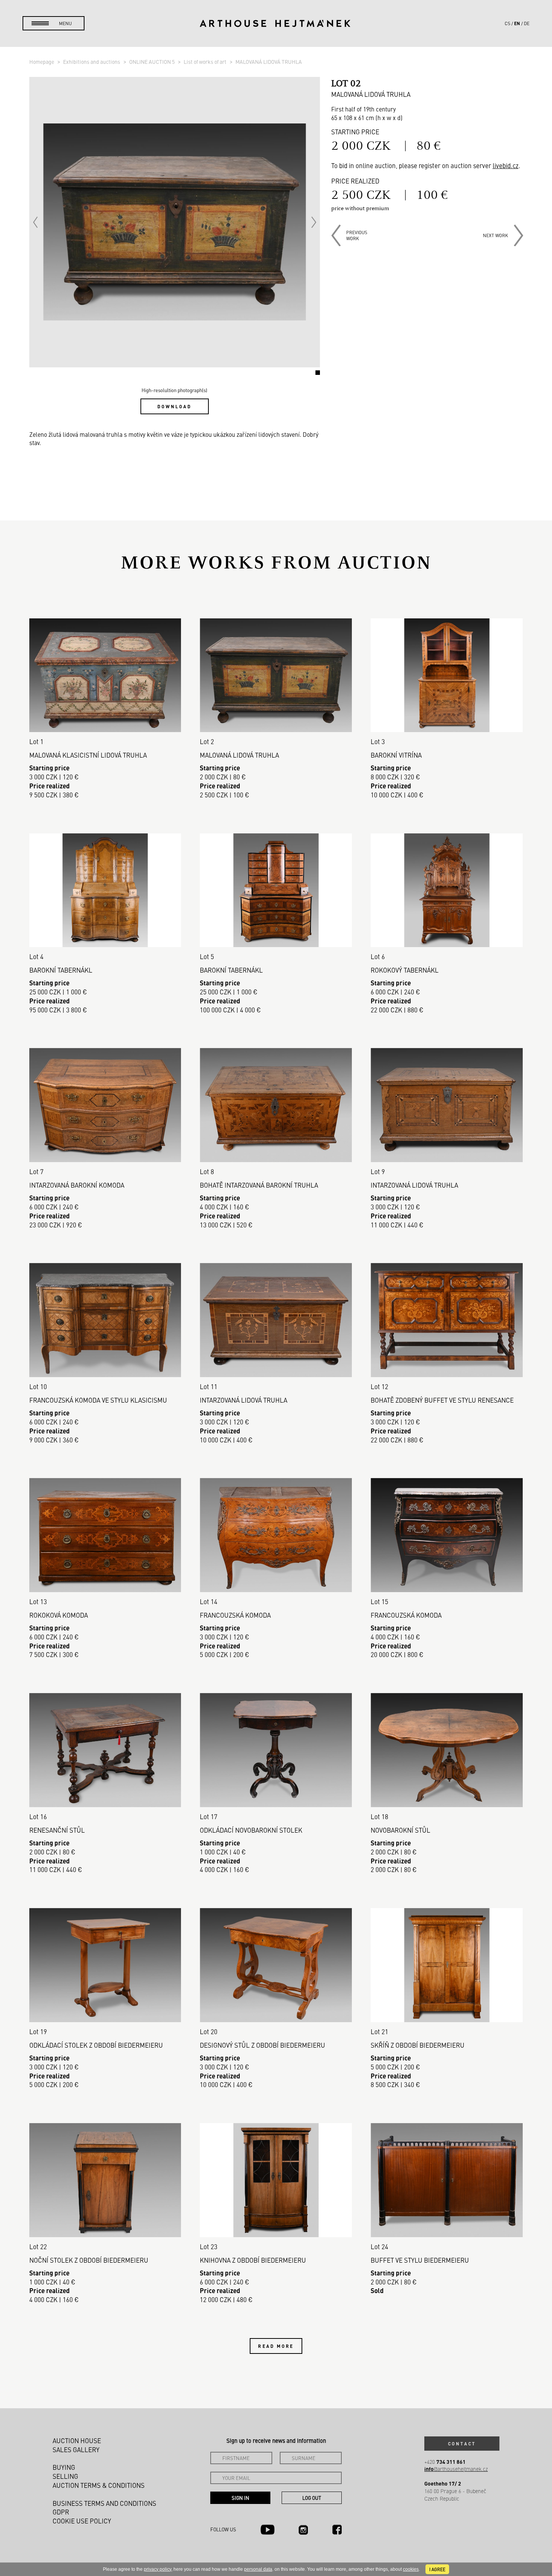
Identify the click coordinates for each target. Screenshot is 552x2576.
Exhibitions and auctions (92, 62)
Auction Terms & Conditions (99, 2485)
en (517, 23)
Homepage (42, 62)
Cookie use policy (82, 2521)
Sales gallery (76, 2450)
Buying (64, 2467)
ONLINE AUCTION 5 (152, 62)
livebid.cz (506, 165)
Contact (462, 2444)
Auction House (77, 2441)
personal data (258, 2569)
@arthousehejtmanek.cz (456, 2469)
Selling (65, 2476)
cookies (411, 2569)
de (527, 23)
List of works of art (206, 62)
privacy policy (158, 2569)
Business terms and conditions (104, 2503)
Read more (276, 2346)
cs (508, 23)
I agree (437, 2569)
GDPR (61, 2512)
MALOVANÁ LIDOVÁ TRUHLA (269, 62)
